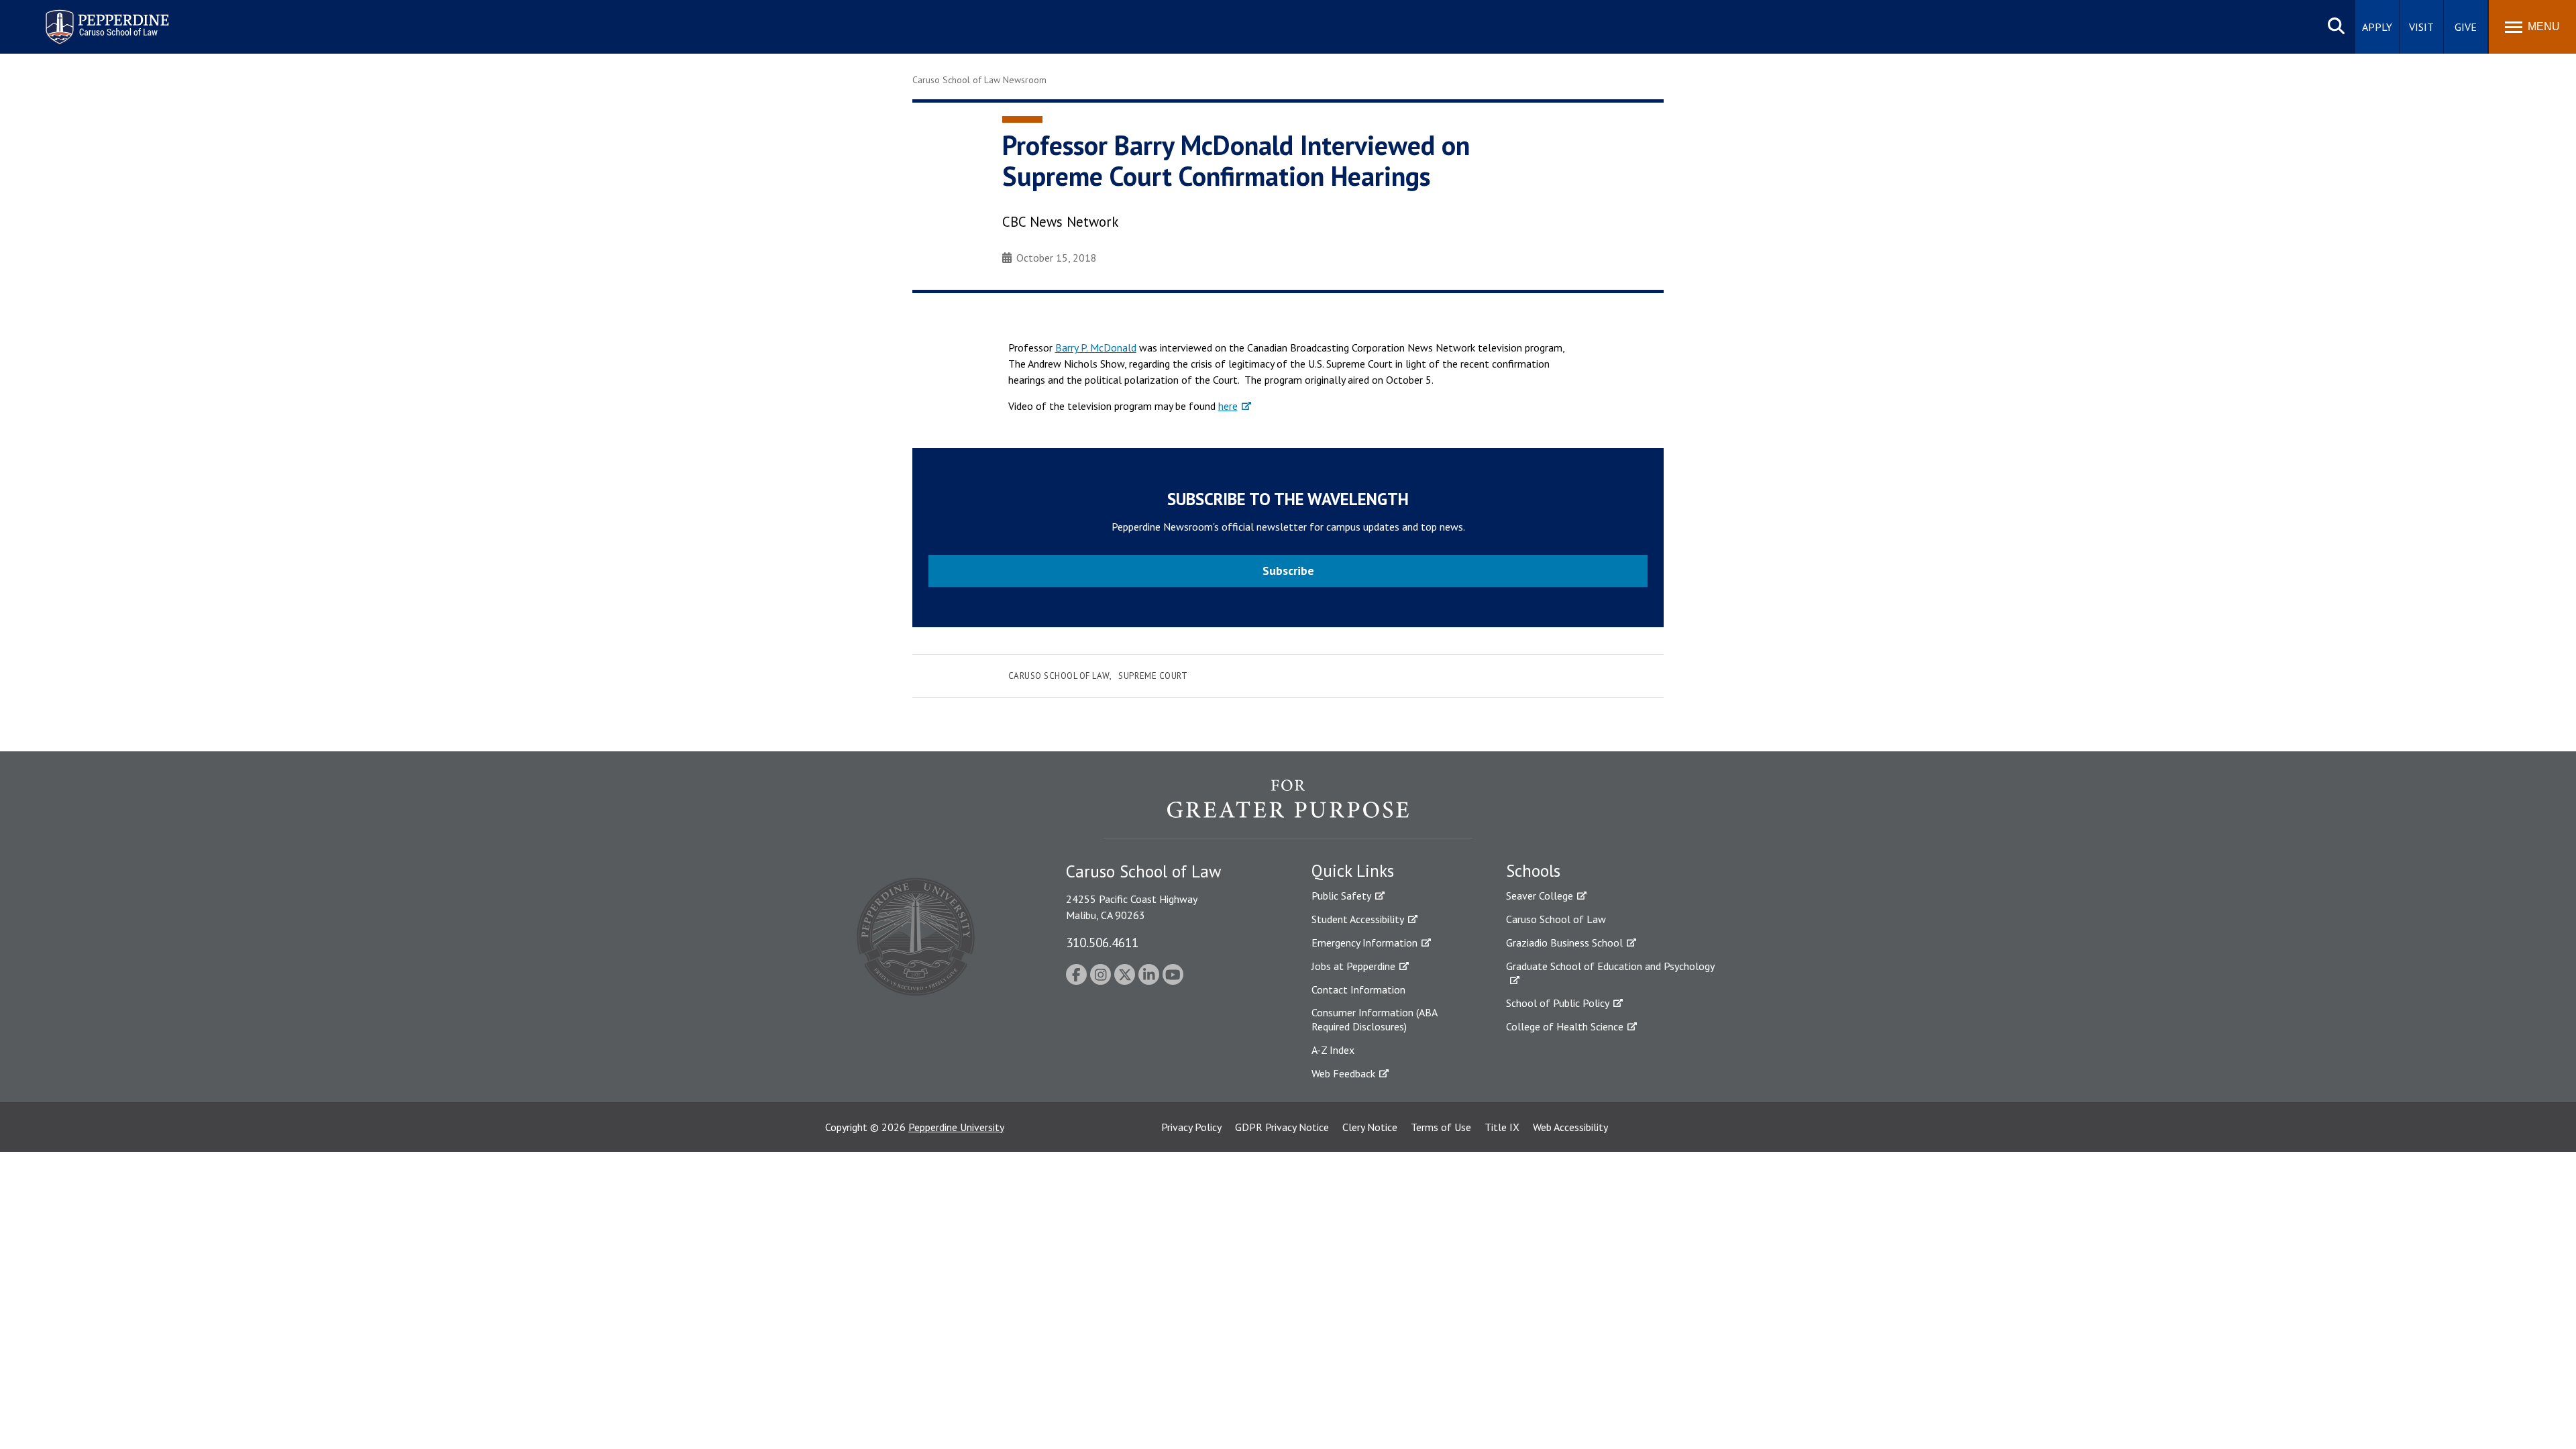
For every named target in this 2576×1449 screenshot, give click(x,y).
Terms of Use (1441, 1127)
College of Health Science (1565, 1026)
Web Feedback (1343, 1073)
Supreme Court (1153, 676)
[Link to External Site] (1288, 808)
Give (2466, 27)
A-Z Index (1333, 1050)
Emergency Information (1364, 943)
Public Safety (1341, 896)
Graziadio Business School (1564, 943)
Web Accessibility (1570, 1127)
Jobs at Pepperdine (1353, 966)
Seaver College (1540, 896)
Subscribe (1288, 571)
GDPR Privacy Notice (1282, 1127)
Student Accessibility (1358, 919)
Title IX (1502, 1127)
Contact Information (1358, 989)
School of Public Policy (1558, 1003)
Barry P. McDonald (1096, 347)
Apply (2377, 27)
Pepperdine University (956, 1127)
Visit (2421, 27)
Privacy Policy (1191, 1127)
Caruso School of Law (1059, 676)
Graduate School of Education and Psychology (1610, 966)
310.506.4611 (1102, 942)
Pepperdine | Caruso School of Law (105, 18)
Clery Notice (1370, 1127)
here (1228, 406)
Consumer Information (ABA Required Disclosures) (1374, 1019)
